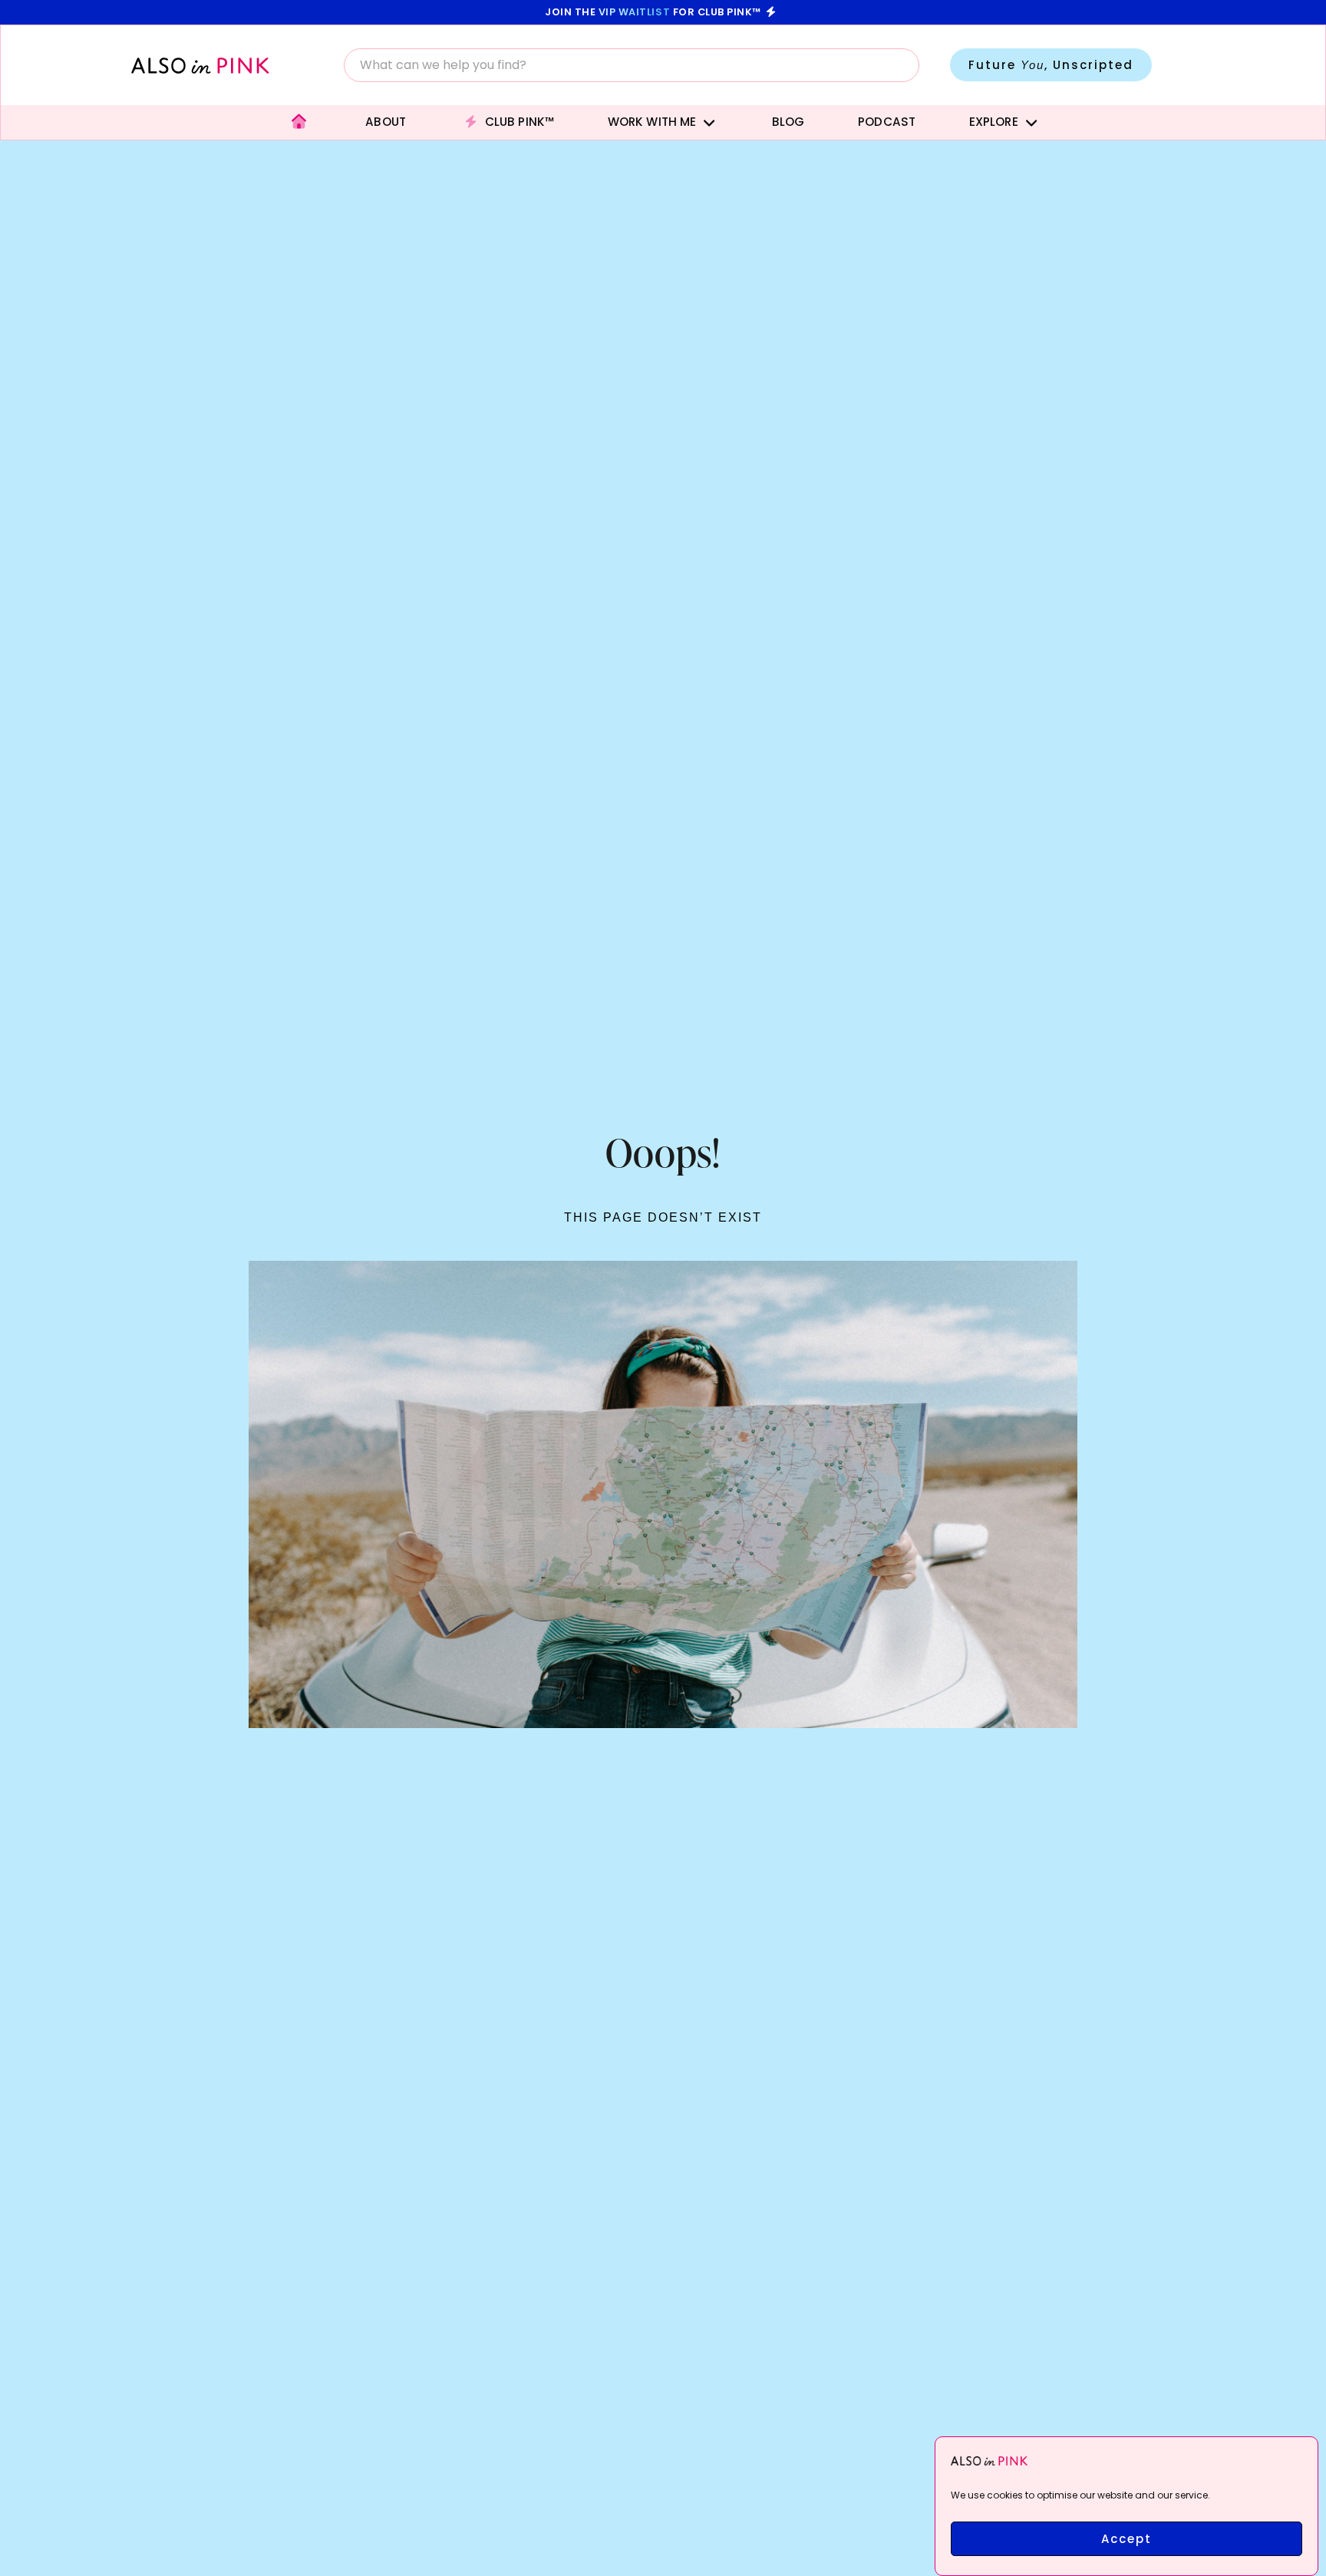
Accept (1126, 2539)
